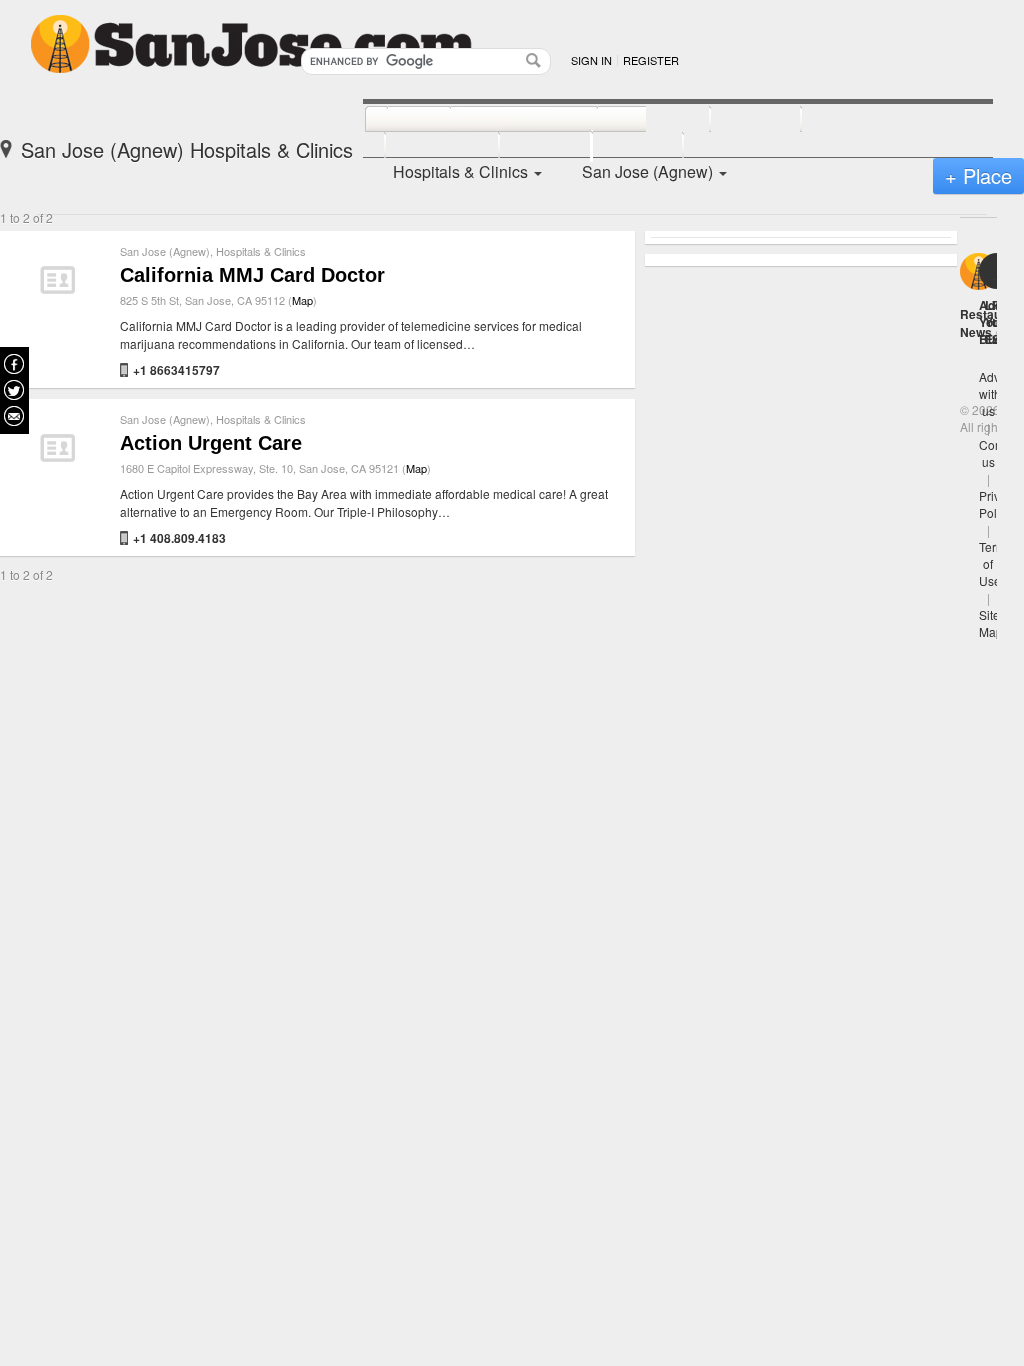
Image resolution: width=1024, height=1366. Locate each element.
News (976, 332)
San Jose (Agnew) (165, 251)
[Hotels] (733, 120)
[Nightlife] (631, 120)
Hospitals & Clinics (261, 251)
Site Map (991, 623)
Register (651, 60)
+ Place (978, 175)
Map (302, 300)
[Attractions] (849, 120)
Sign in (591, 60)
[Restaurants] (501, 120)
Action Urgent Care (211, 443)
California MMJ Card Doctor (252, 275)
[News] (396, 120)
